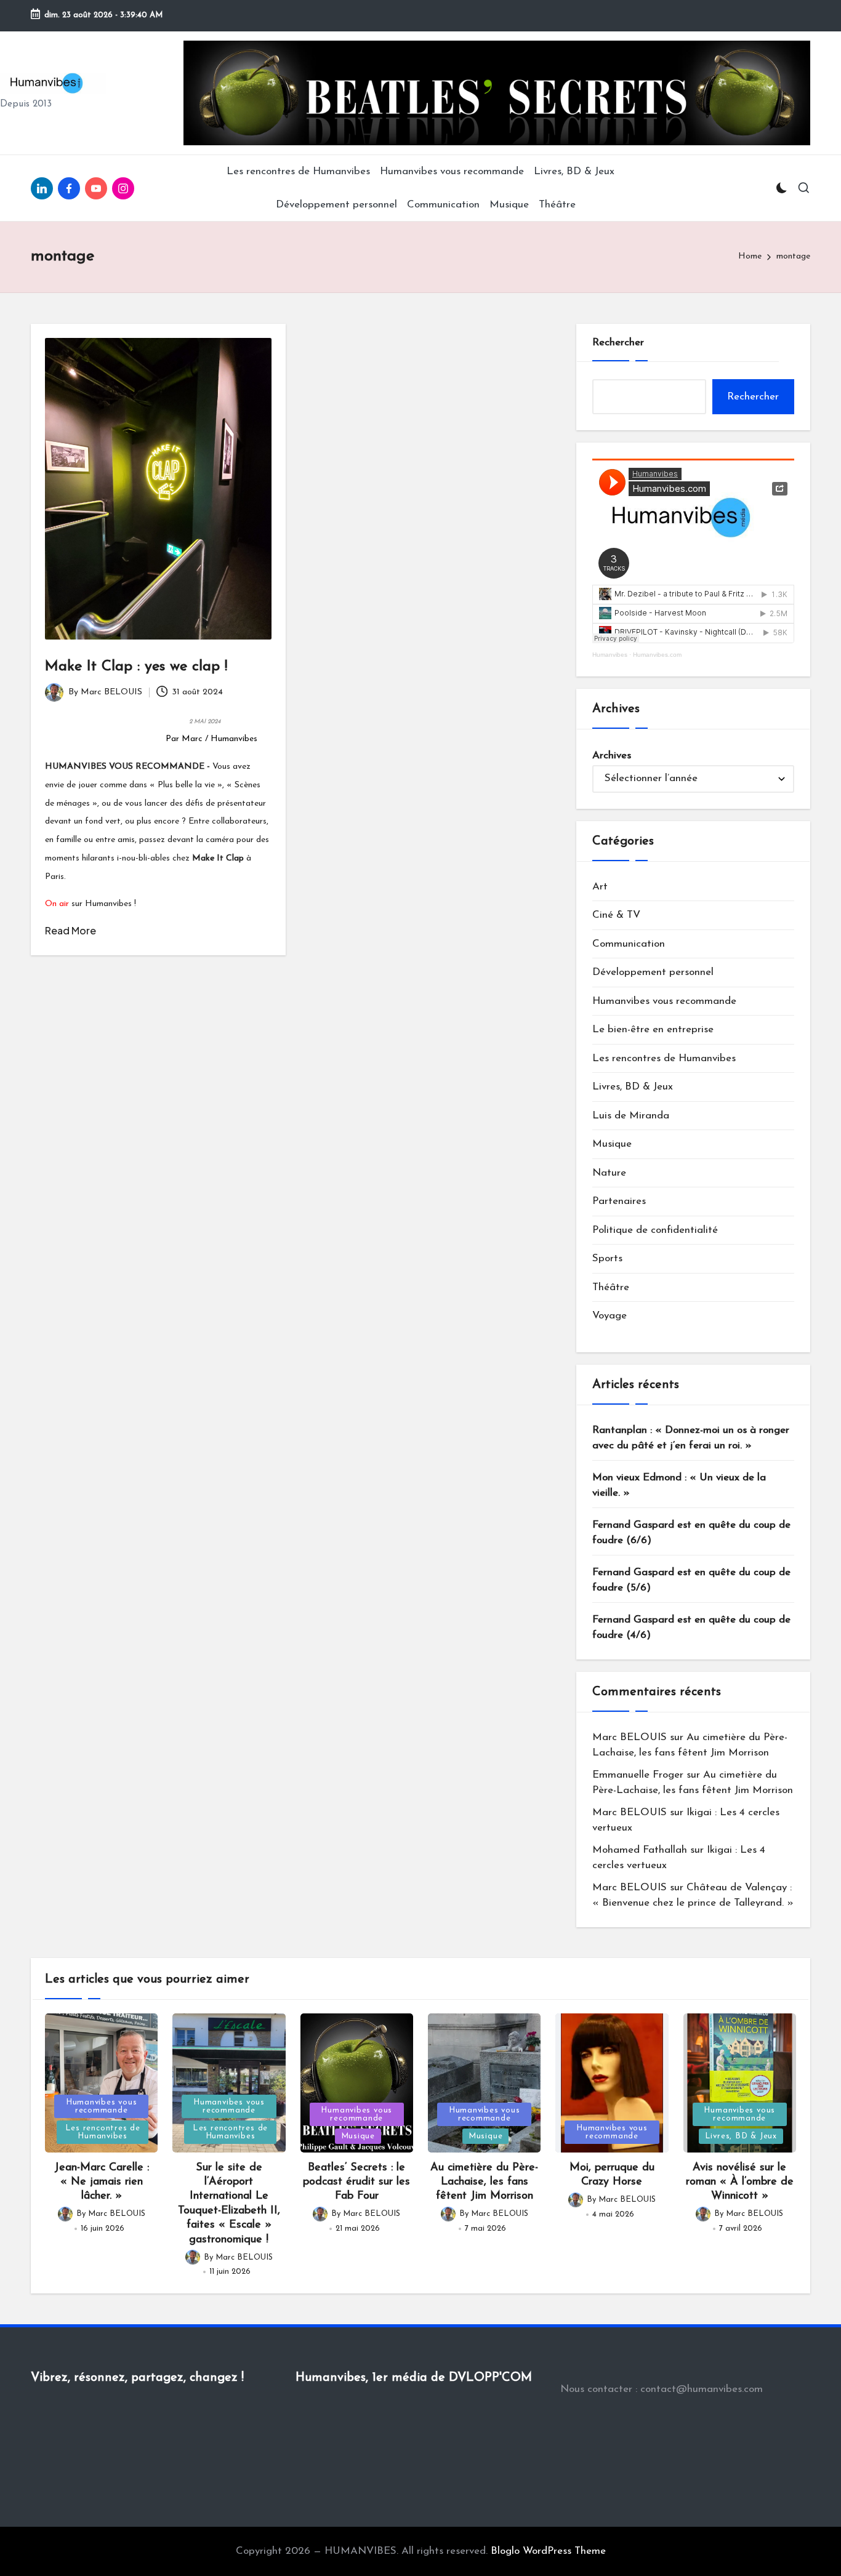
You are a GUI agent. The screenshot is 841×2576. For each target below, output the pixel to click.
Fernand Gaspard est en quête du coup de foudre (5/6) (691, 1580)
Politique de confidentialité (655, 1230)
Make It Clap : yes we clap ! (136, 667)
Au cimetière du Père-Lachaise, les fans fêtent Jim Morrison (484, 2182)
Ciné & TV (616, 915)
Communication (629, 944)
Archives (612, 756)
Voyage (610, 1316)
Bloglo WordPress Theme (548, 2551)
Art (600, 887)
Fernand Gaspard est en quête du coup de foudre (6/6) (691, 1533)
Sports (607, 1258)
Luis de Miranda (631, 1116)
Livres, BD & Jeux (633, 1087)
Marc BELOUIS (630, 1737)
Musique (612, 1144)
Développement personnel (653, 972)
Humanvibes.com (657, 655)
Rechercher (618, 343)
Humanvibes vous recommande (664, 1001)
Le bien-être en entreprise (653, 1029)
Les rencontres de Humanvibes (664, 1058)
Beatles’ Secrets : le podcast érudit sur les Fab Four (356, 2182)
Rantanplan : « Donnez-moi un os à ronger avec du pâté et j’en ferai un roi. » (691, 1438)
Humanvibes (610, 655)
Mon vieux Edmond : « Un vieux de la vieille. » (679, 1486)
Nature (609, 1173)
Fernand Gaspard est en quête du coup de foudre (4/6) (691, 1628)
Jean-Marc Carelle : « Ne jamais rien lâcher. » (102, 2182)
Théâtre (611, 1287)
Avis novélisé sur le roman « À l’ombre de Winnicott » (740, 2182)
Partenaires (619, 1201)
